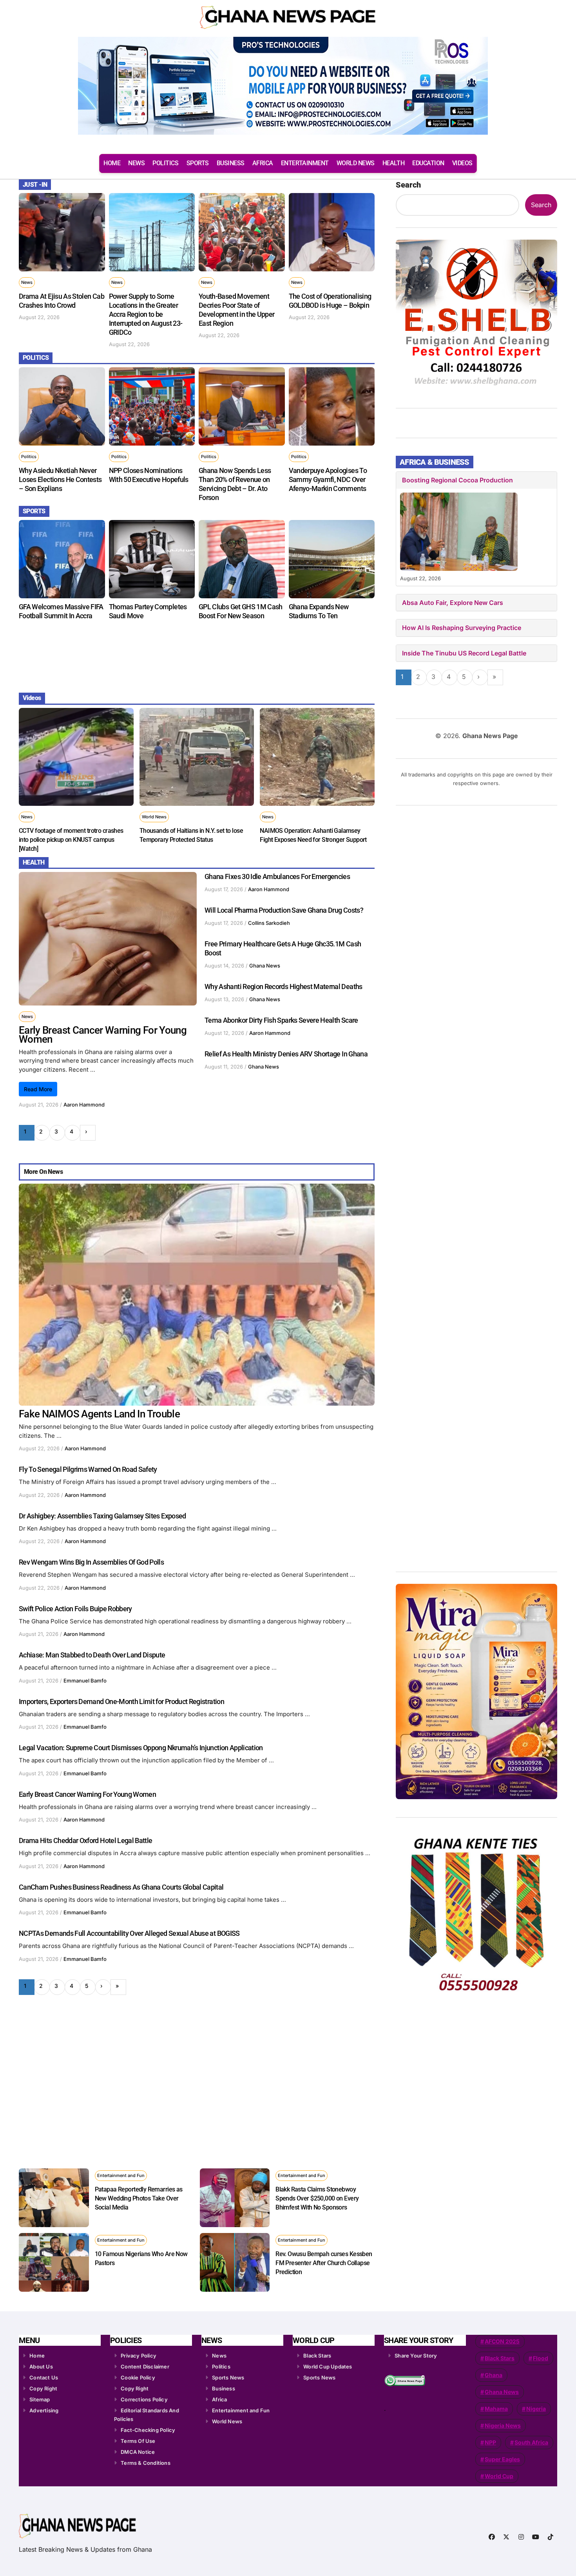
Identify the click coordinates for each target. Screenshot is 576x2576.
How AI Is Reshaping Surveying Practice (462, 628)
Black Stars (317, 2356)
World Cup (499, 2476)
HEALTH (393, 163)
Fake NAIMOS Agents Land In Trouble (99, 1414)
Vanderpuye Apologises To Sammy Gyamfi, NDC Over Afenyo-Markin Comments (328, 479)
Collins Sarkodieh (269, 923)
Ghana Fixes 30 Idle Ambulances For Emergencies (277, 876)
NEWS (136, 163)
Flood (541, 2358)
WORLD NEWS (356, 163)
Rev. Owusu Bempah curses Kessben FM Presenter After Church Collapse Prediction (324, 2263)
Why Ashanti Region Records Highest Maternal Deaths (283, 987)
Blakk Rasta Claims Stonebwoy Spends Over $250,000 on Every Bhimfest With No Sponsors (317, 2198)
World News (154, 817)
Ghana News (265, 966)
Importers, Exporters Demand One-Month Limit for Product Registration (121, 1701)
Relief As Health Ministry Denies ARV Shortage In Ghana (286, 1054)
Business (224, 2388)
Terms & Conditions (146, 2463)
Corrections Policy (144, 2399)
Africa (219, 2399)
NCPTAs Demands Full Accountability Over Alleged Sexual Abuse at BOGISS (129, 1933)
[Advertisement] (198, 655)
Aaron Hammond (84, 1105)
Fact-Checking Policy (148, 2430)
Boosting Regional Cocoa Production (457, 480)
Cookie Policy (138, 2377)
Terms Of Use (138, 2441)
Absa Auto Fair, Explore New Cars (453, 603)
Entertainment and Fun (121, 2175)
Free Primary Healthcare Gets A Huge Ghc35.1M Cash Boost (283, 948)
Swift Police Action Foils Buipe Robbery (75, 1609)
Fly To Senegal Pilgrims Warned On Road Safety (88, 1469)
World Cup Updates (328, 2367)
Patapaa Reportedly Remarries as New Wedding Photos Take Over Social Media (139, 2198)
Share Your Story (416, 2356)
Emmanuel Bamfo (85, 1681)
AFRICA (263, 163)
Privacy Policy (139, 2356)
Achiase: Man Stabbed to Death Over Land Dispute (92, 1655)
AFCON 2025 (502, 2341)
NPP (490, 2442)
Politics (29, 457)
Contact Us (44, 2377)
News (27, 282)
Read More (38, 1089)
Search (408, 185)
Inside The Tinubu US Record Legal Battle (464, 653)
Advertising (44, 2410)
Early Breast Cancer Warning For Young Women (103, 1035)
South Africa (531, 2442)
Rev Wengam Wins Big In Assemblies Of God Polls (91, 1562)
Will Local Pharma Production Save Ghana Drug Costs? (284, 910)
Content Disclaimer (145, 2367)
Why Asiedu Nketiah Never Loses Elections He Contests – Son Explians (60, 479)
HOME (112, 163)
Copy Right (43, 2388)
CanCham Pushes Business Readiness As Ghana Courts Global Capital (121, 1887)
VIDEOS (462, 163)
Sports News (228, 2377)
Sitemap (40, 2399)
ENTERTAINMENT (305, 163)
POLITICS (165, 163)
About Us (41, 2367)
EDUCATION (428, 163)
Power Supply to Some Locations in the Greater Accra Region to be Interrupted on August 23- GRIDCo (146, 314)
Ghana (494, 2375)
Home (37, 2356)
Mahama (496, 2409)
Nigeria (536, 2409)
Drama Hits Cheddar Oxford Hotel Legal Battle (86, 1840)
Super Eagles (502, 2459)
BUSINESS (231, 163)
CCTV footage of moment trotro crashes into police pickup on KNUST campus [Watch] (71, 840)
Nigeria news (503, 2425)
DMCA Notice (138, 2452)
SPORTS (198, 163)
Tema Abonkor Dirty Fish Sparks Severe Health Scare (281, 1020)
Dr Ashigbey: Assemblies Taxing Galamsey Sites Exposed (102, 1516)
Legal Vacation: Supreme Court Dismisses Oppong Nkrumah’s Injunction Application (141, 1748)
